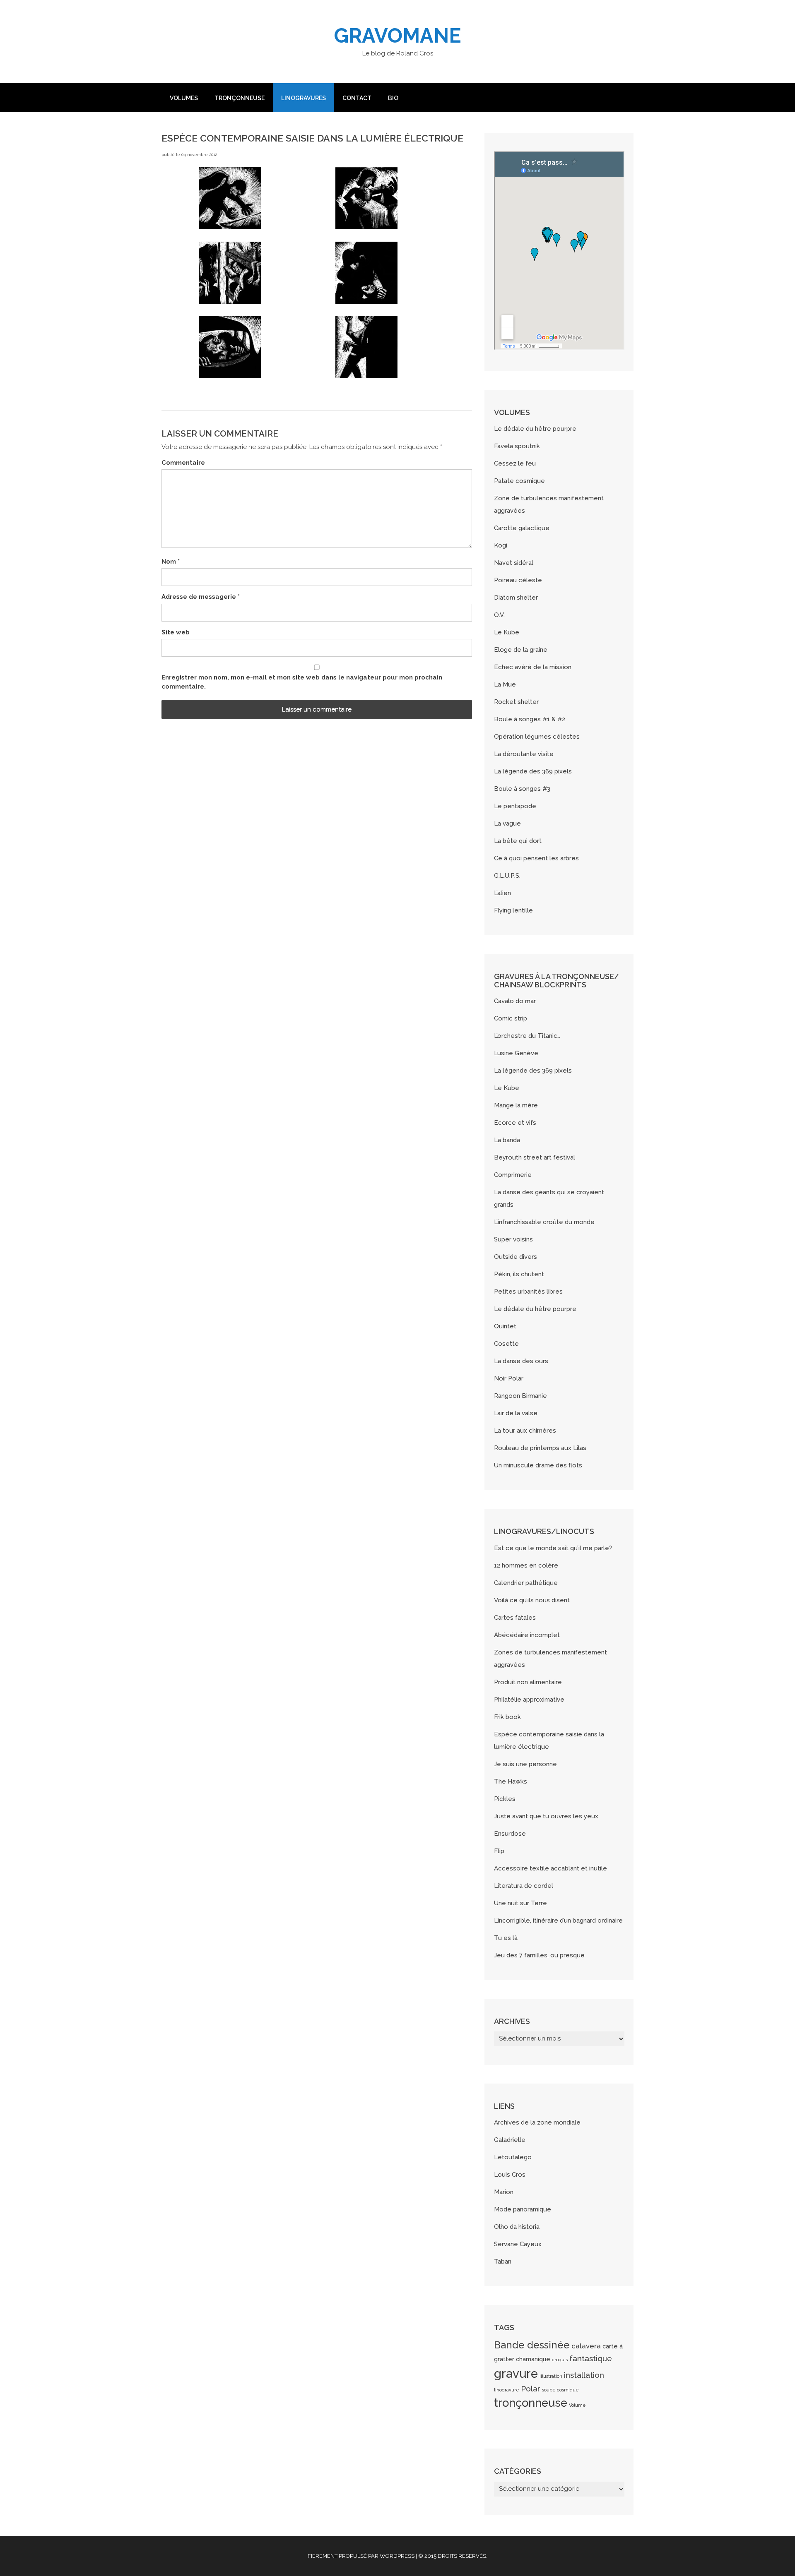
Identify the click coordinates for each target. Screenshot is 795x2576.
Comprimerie (513, 1175)
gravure (516, 2373)
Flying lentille (513, 910)
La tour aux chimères (525, 1431)
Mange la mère (516, 1105)
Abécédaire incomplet (527, 1635)
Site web (176, 632)
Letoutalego (513, 2157)
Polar (531, 2389)
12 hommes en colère (526, 1565)
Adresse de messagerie (201, 597)
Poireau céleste (518, 580)
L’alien (502, 893)
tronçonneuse (531, 2403)
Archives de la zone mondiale (537, 2122)
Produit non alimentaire (528, 1682)
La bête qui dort (518, 841)
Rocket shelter (516, 702)
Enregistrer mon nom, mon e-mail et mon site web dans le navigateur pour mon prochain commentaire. (302, 682)
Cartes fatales (515, 1618)
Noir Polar (509, 1378)
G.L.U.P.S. (507, 876)
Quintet (505, 1326)
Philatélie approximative (529, 1700)
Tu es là (506, 1938)
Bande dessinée (532, 2345)
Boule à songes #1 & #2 (530, 719)
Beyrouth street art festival (535, 1157)
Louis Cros (510, 2175)
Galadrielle (510, 2140)
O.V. (499, 615)
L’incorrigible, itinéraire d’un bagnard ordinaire (558, 1921)
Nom (171, 562)
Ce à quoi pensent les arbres (536, 858)
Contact (357, 98)
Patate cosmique (519, 481)
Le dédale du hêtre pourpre (535, 429)
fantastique (591, 2358)
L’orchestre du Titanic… (527, 1036)
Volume (577, 2405)
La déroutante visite (524, 754)
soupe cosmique (560, 2390)
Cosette (506, 1344)
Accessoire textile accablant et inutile (550, 1868)
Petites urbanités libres (528, 1292)
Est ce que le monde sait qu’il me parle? (553, 1548)
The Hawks (511, 1781)
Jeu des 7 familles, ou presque (539, 1955)
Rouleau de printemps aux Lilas (540, 1448)
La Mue (505, 684)
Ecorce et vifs (515, 1123)
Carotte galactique (522, 528)
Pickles (505, 1799)
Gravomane (397, 36)
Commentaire (183, 463)
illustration (551, 2376)
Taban (503, 2262)
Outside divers (516, 1257)
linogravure (507, 2390)
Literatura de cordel (524, 1886)
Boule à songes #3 (522, 789)
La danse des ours (521, 1361)
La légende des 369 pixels (533, 771)
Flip (499, 1851)
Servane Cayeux (518, 2244)
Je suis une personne (525, 1764)
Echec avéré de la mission (533, 667)
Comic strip (511, 1018)
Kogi (501, 545)
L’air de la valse (516, 1413)
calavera (586, 2346)
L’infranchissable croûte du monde (544, 1222)
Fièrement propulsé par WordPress (361, 2556)
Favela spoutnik (517, 446)
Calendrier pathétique (526, 1583)
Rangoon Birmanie (520, 1396)
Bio (393, 98)
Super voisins (513, 1239)
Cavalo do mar (515, 1001)
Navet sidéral (514, 563)
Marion (504, 2192)
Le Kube (507, 632)
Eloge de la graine (521, 650)
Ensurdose (510, 1834)
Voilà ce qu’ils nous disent (532, 1600)
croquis (560, 2360)
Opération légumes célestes (537, 737)
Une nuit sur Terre (520, 1903)
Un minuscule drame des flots (538, 1465)
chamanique (533, 2359)
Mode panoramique (523, 2209)
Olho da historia (517, 2227)
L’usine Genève (516, 1053)
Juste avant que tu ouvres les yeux (546, 1816)
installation (584, 2375)
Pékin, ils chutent (519, 1274)
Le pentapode (515, 806)
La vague (507, 823)
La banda (507, 1140)
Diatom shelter (516, 598)
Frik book (507, 1717)
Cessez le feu (515, 463)
